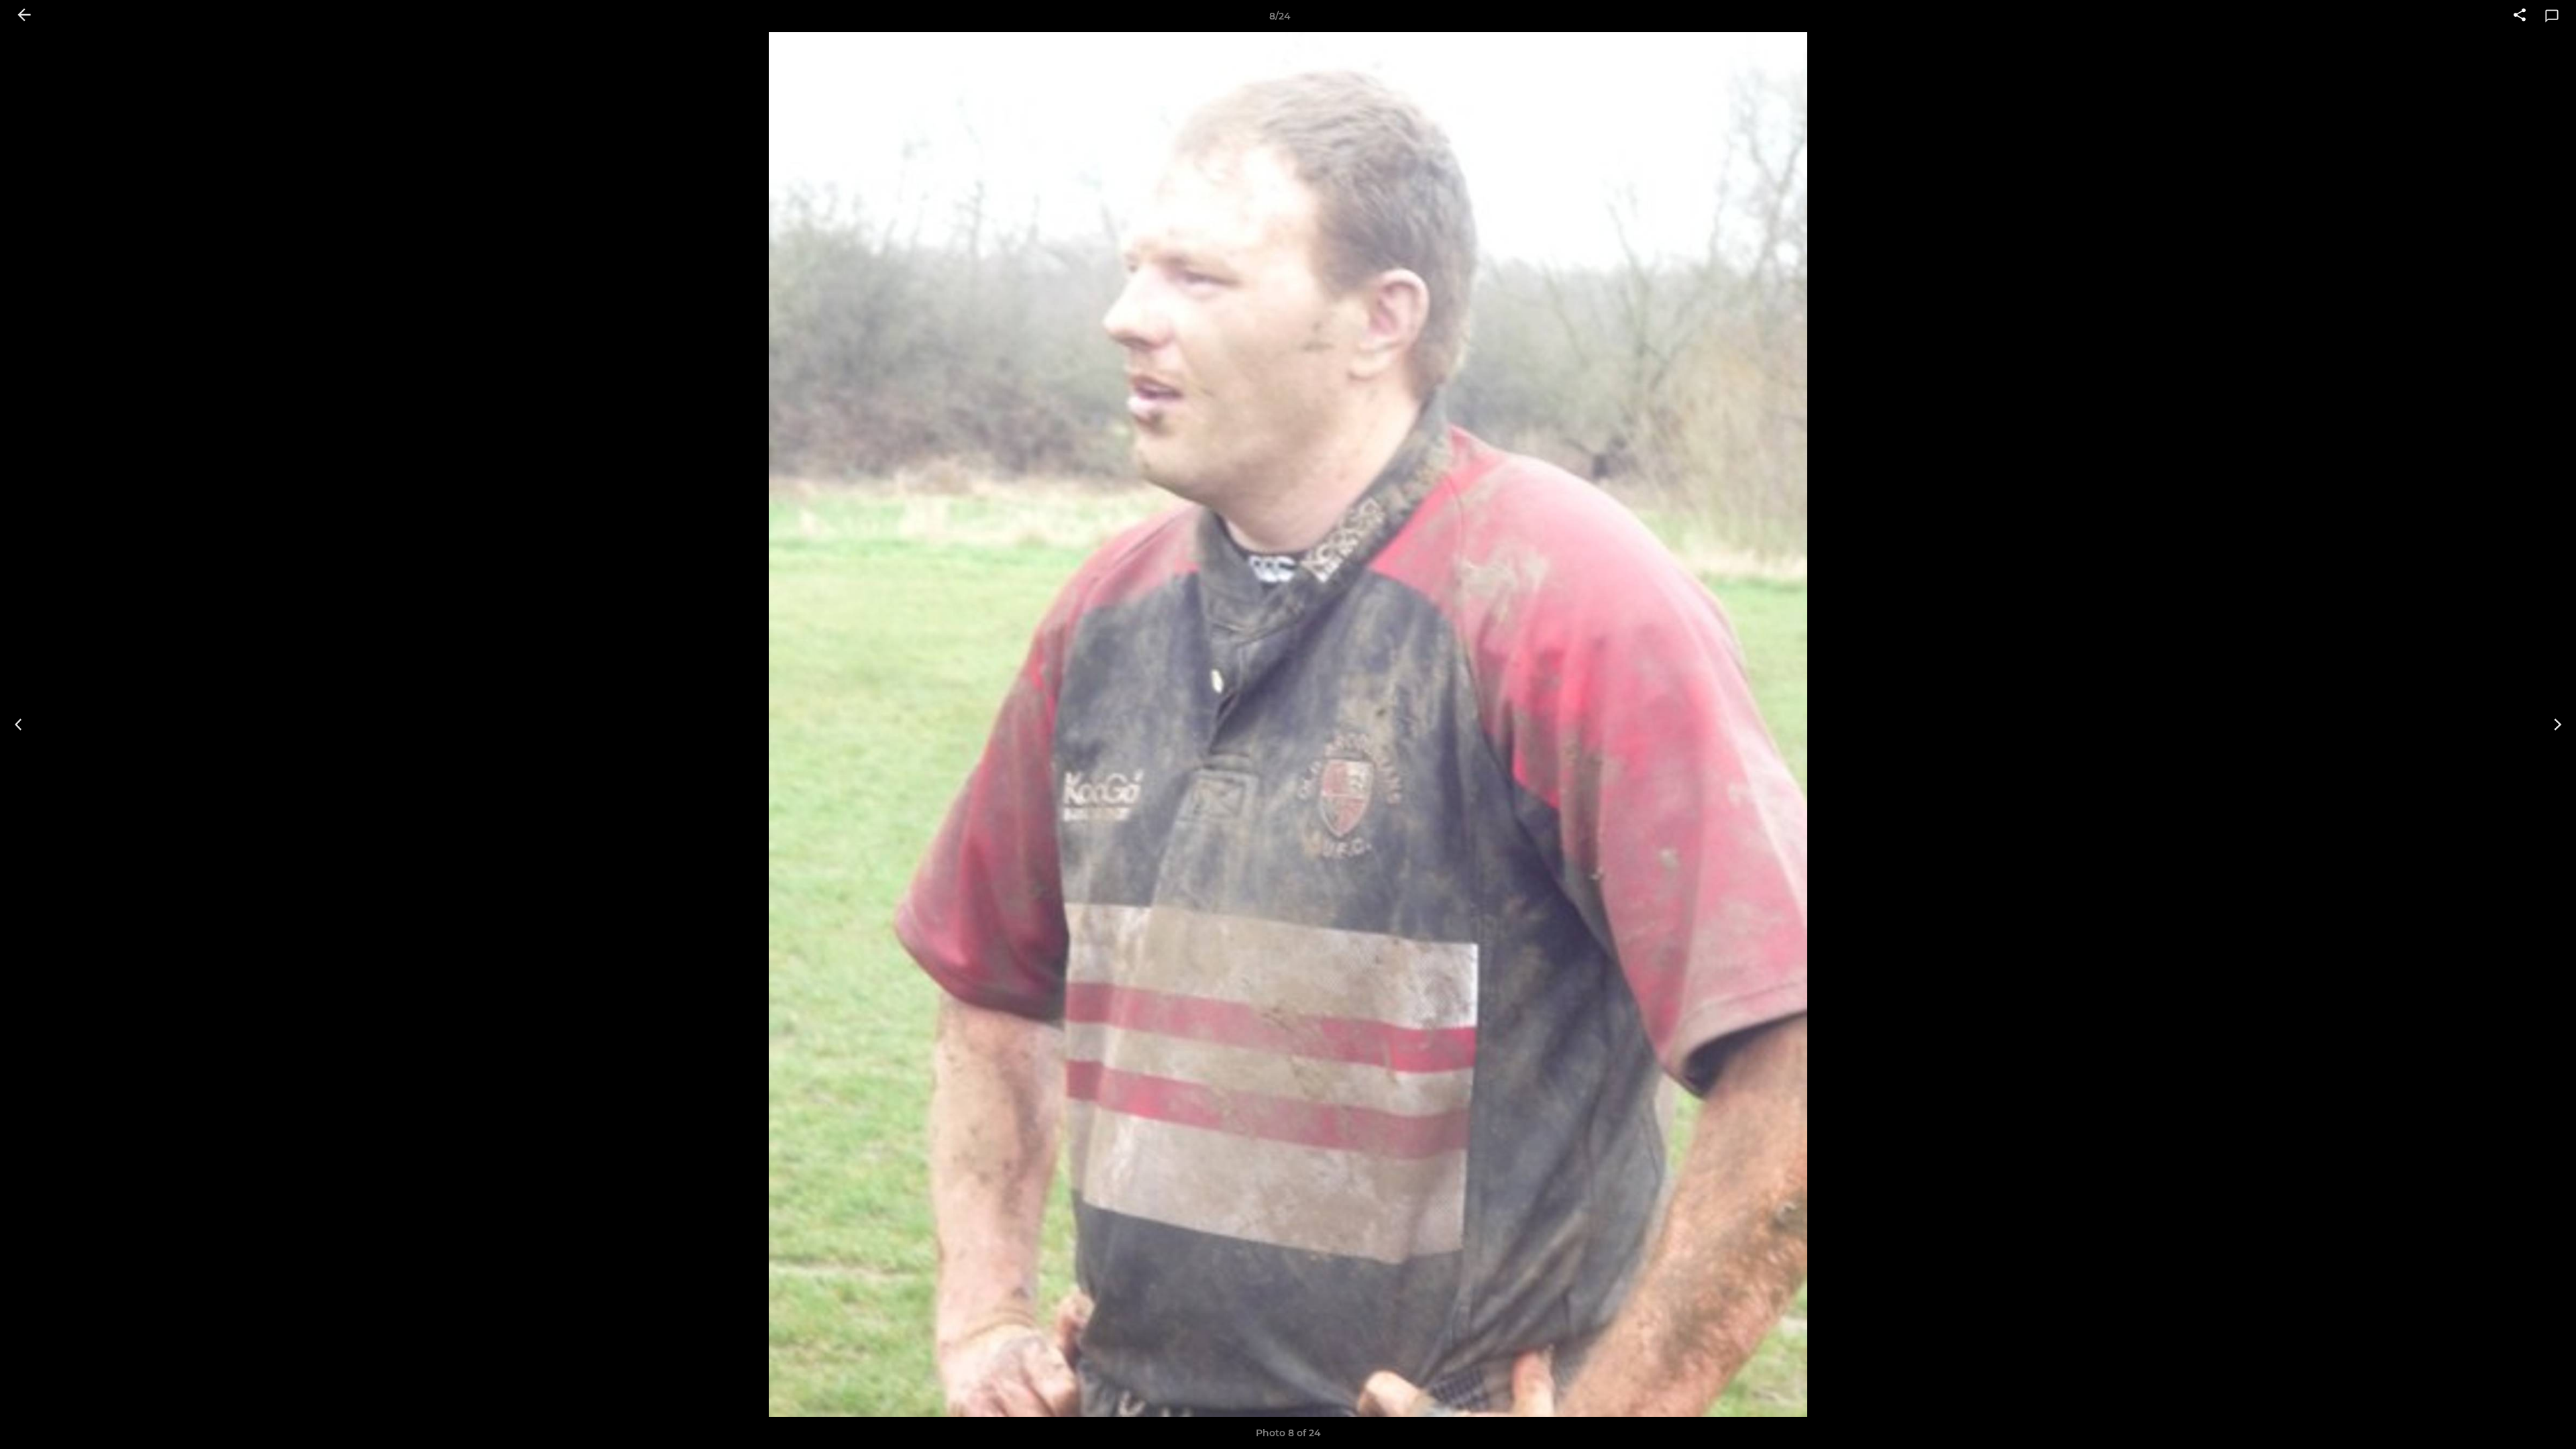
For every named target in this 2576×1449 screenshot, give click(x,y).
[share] (2520, 16)
